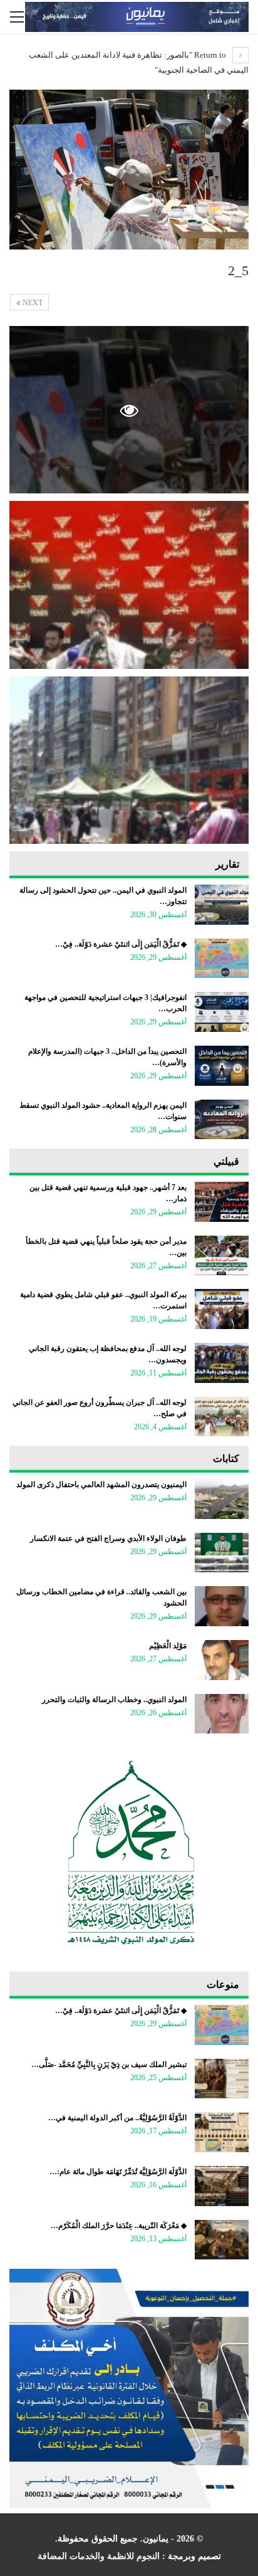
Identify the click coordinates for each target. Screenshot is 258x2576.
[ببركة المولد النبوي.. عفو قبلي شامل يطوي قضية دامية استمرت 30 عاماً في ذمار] (222, 1309)
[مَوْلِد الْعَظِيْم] (222, 1660)
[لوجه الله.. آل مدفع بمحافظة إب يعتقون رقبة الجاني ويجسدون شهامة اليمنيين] (222, 1363)
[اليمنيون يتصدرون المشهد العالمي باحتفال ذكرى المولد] (222, 1499)
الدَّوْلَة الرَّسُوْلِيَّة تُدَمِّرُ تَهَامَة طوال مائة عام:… (118, 2172)
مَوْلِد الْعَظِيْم (168, 1646)
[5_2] (129, 585)
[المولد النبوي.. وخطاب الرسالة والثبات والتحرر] (222, 1714)
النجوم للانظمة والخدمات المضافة (99, 2556)
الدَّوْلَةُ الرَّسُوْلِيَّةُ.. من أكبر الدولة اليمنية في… (117, 2118)
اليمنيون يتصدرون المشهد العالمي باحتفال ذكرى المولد (101, 1485)
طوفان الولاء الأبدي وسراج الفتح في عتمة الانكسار (108, 1538)
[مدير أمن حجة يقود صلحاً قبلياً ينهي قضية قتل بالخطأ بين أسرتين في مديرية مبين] (222, 1256)
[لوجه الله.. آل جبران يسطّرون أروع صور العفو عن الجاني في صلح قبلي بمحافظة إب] (222, 1417)
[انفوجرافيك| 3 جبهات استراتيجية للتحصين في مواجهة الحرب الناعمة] (222, 1012)
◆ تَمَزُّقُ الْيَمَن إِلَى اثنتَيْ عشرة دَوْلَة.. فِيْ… (121, 944)
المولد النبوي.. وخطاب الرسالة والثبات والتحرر (114, 1700)
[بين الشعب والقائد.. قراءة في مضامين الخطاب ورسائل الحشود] (222, 1606)
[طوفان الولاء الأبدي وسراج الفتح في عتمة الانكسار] (222, 1553)
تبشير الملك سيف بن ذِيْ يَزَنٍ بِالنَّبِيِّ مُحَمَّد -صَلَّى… (109, 2064)
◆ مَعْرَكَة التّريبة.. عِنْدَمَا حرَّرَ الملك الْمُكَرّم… (119, 2226)
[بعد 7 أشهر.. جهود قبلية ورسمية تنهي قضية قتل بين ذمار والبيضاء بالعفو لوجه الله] (222, 1202)
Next (32, 303)
